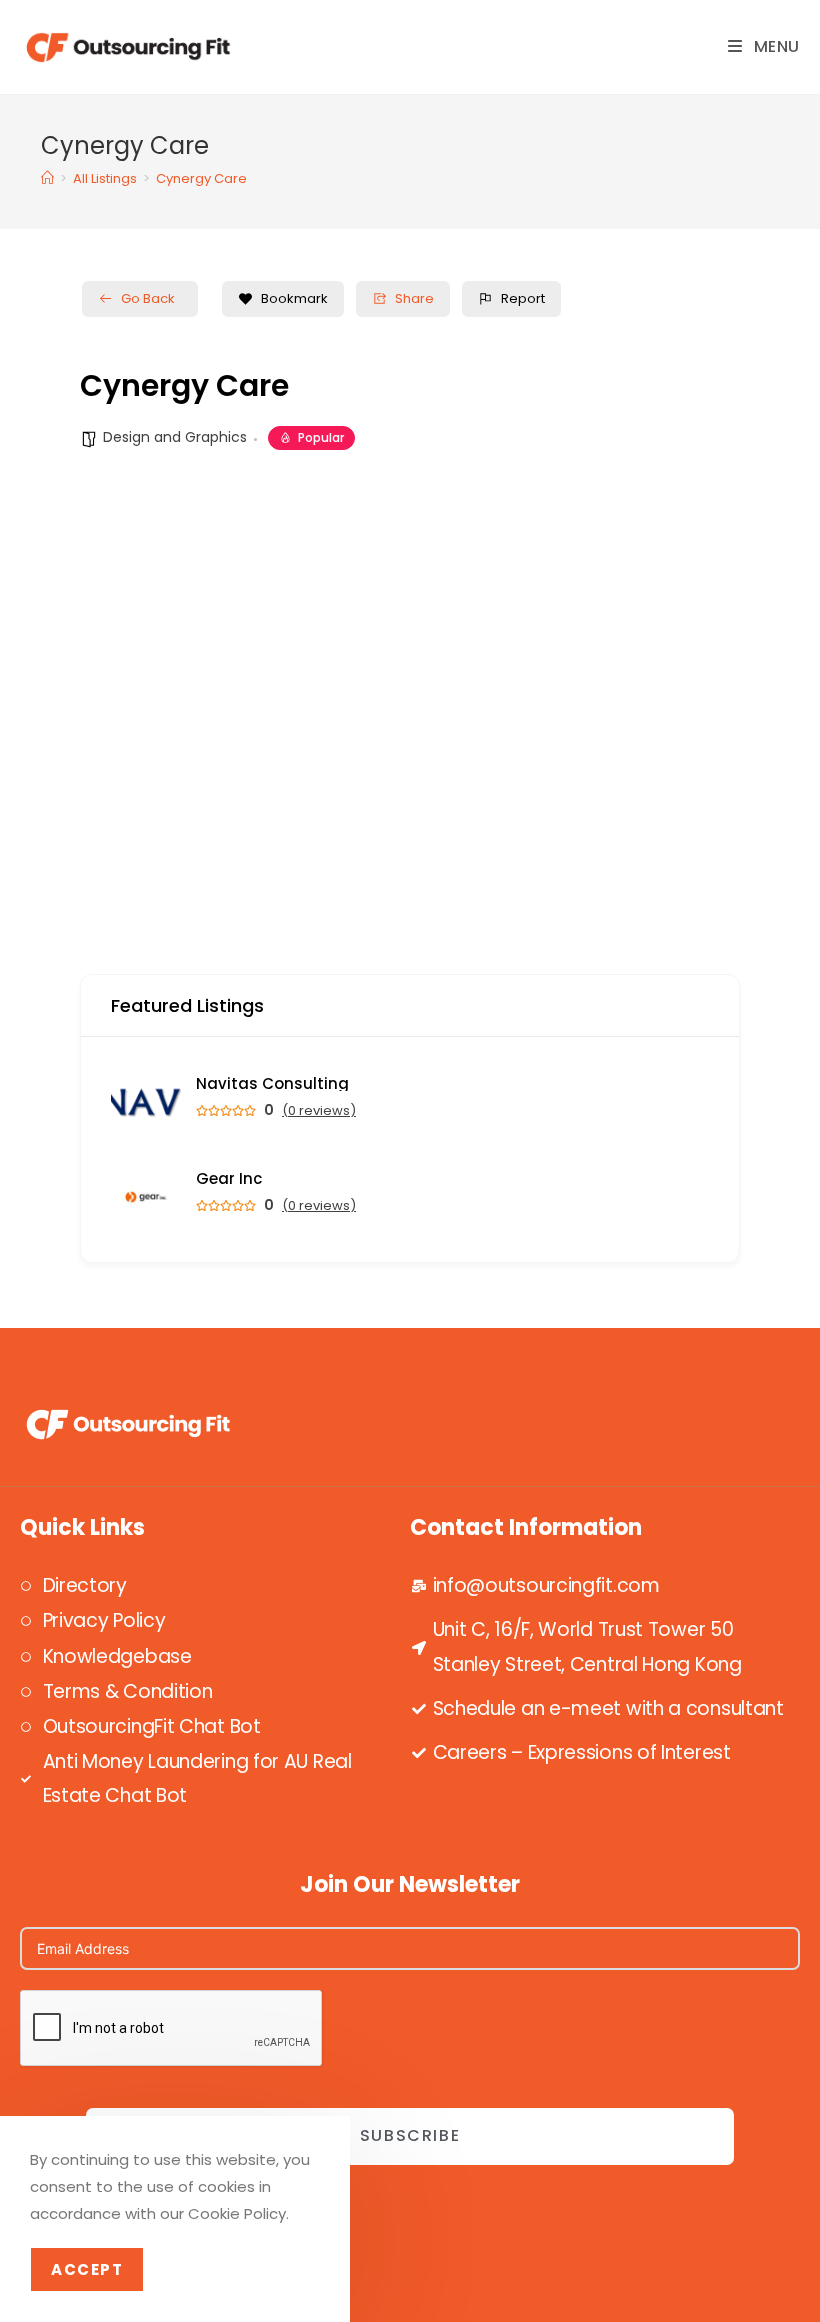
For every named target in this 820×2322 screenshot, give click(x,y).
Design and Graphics (175, 437)
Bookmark (294, 298)
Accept (87, 2269)
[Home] (47, 178)
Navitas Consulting (272, 1083)
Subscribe (410, 2135)
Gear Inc (229, 1178)
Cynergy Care (201, 178)
